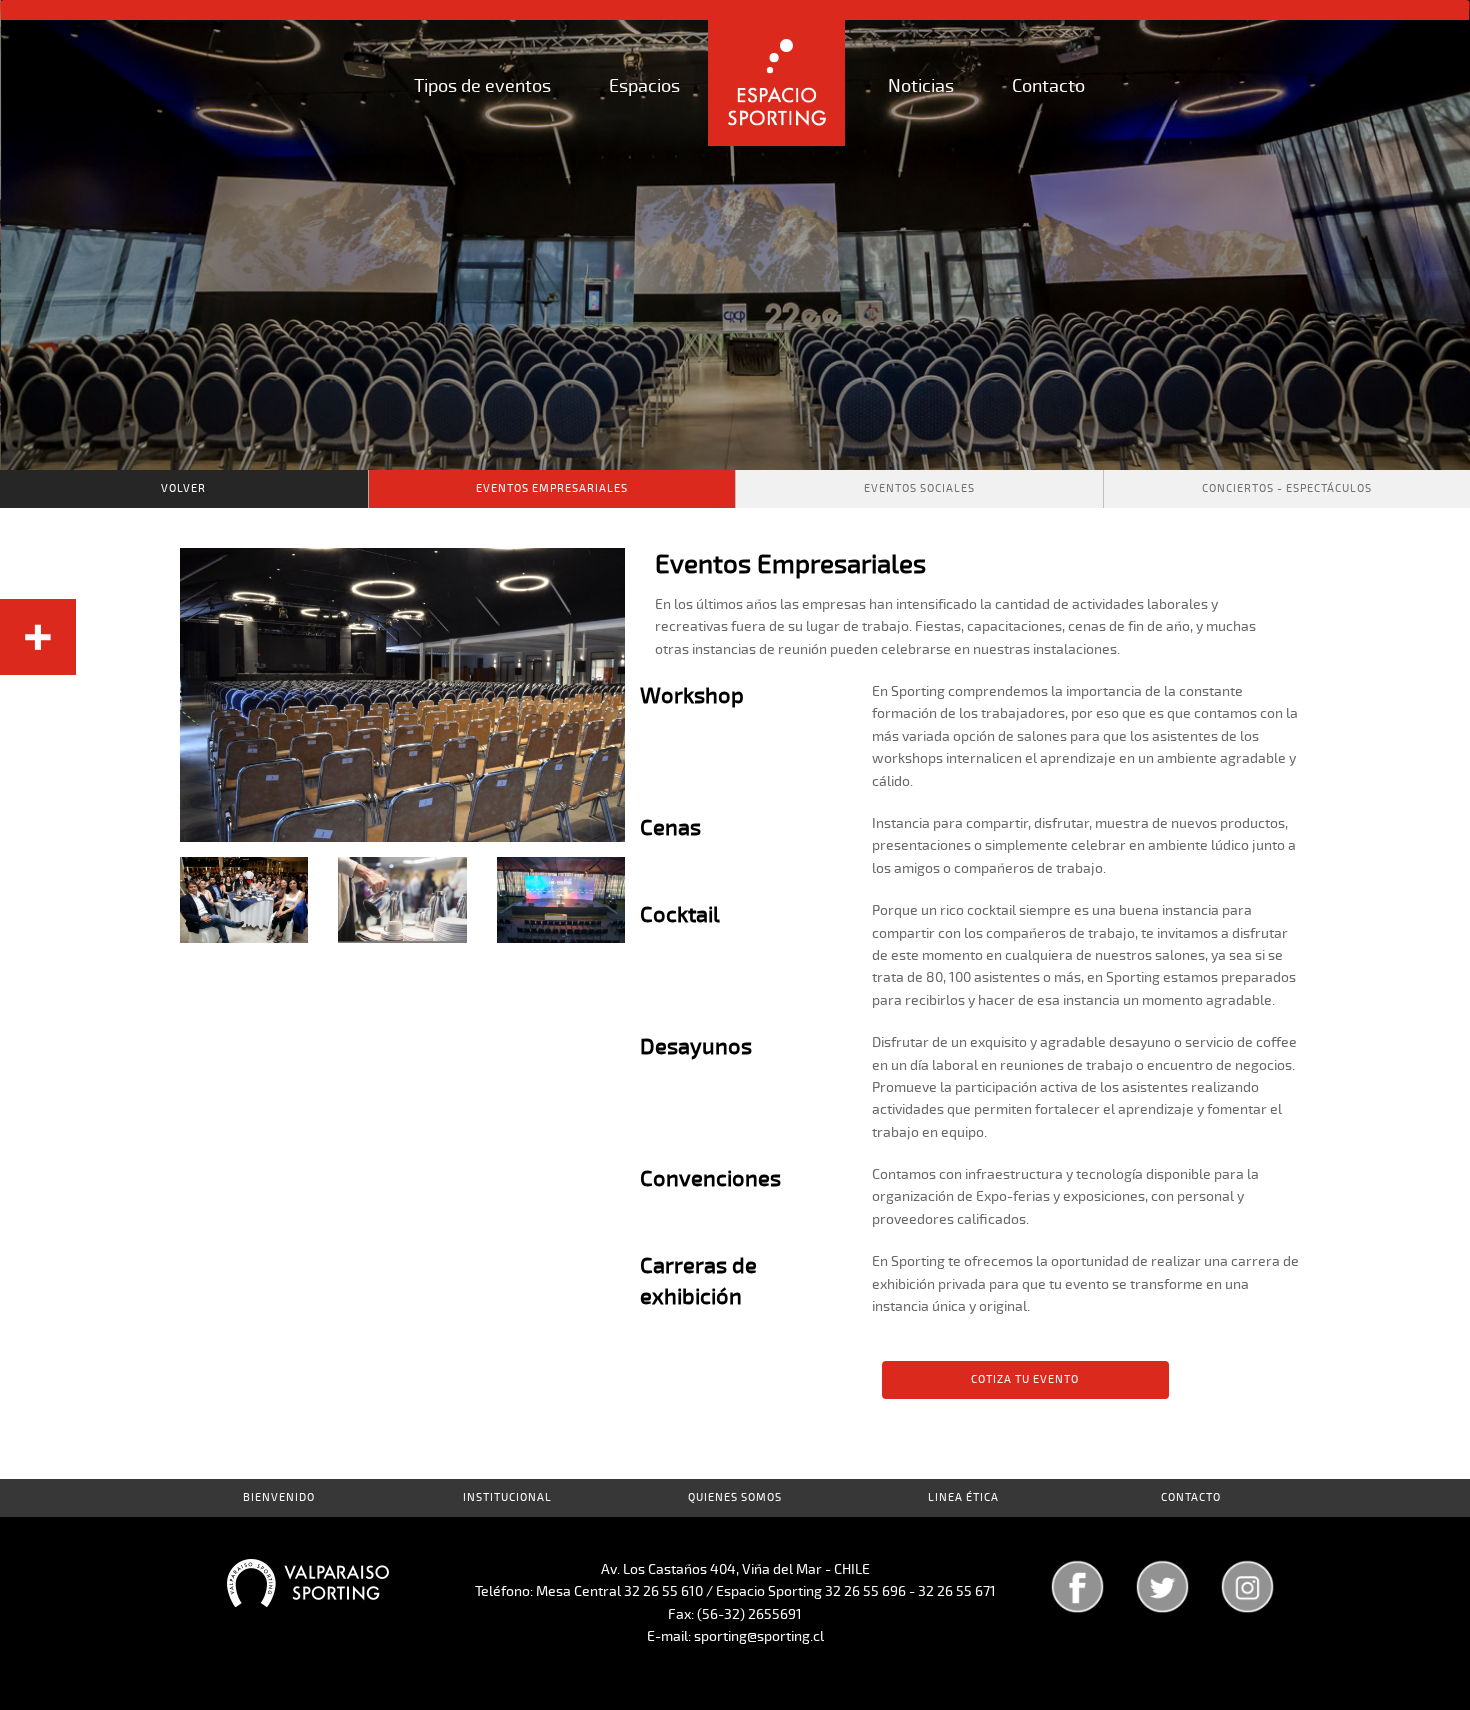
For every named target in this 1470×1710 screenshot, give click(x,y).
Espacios (644, 86)
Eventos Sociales (919, 488)
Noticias (921, 86)
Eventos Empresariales (552, 488)
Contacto (1048, 86)
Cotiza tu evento (1025, 1379)
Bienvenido (279, 1497)
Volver (183, 488)
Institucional (507, 1497)
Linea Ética (963, 1497)
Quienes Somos (735, 1497)
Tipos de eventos (482, 86)
